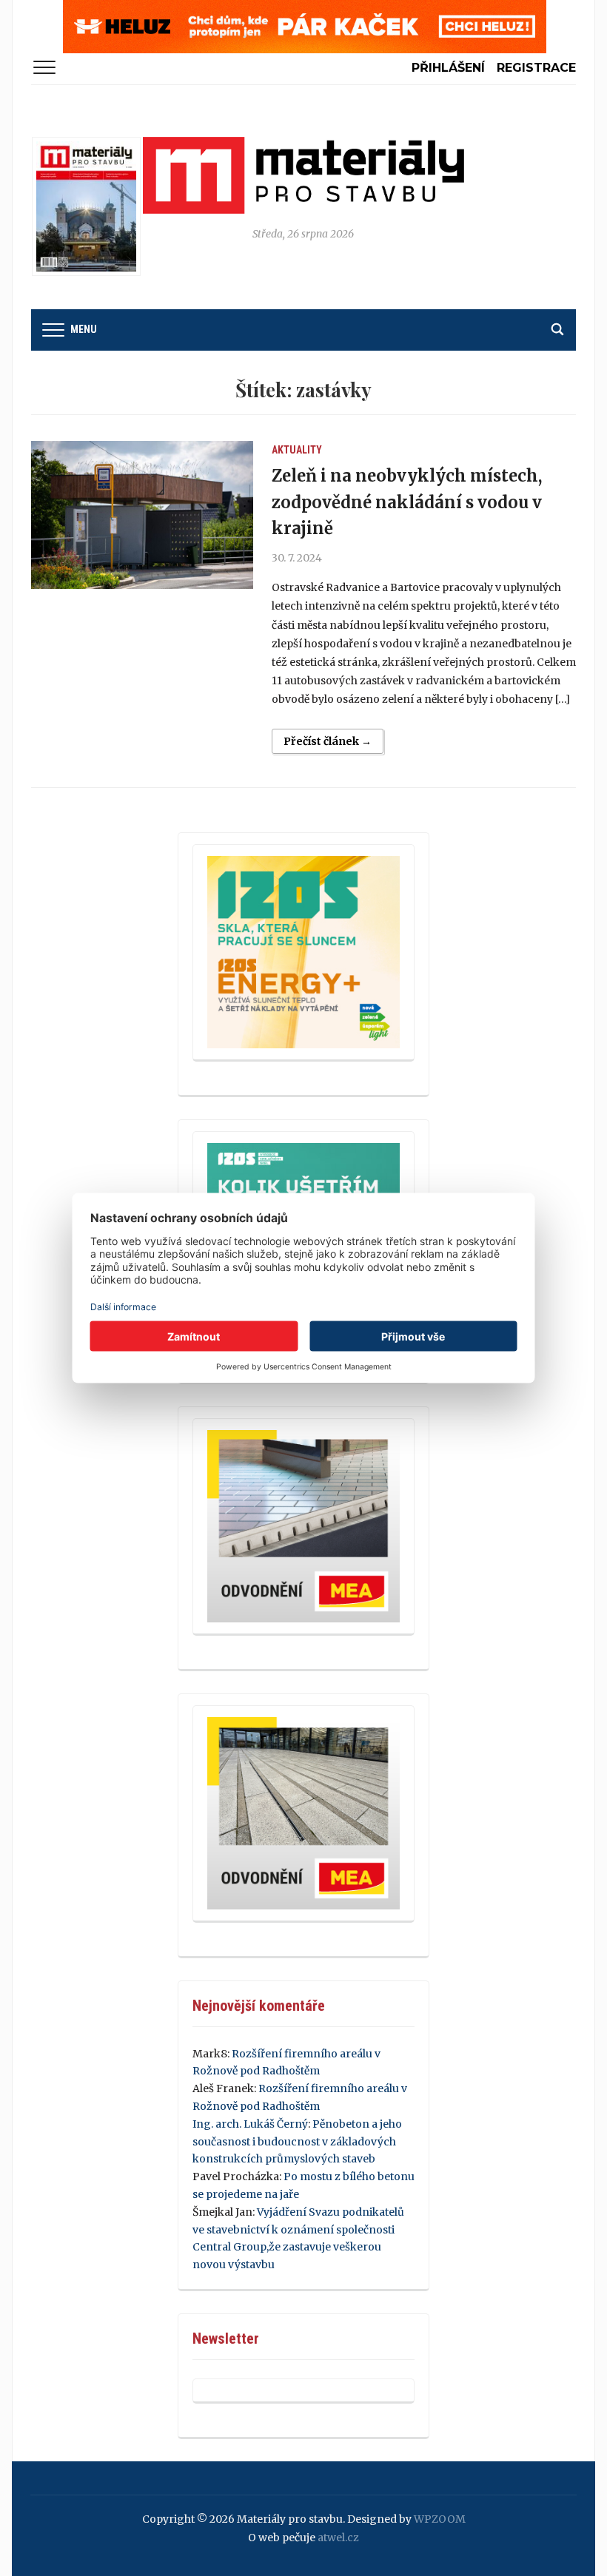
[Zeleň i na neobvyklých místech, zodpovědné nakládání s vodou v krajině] (142, 515)
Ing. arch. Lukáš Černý (250, 2124)
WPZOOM (440, 2519)
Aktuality (297, 450)
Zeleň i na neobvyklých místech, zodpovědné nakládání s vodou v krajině (407, 502)
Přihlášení (448, 68)
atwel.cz (338, 2538)
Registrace (536, 68)
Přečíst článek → (328, 741)
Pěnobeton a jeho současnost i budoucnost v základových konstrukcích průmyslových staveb (297, 2142)
